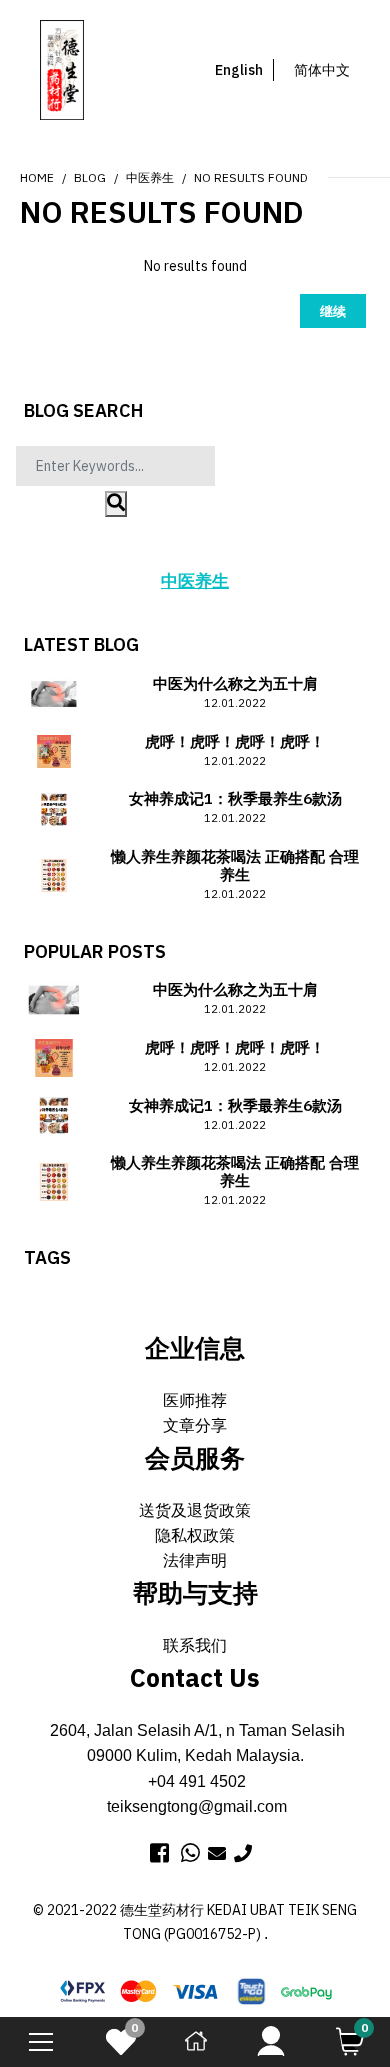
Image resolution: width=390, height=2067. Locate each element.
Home (37, 177)
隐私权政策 (195, 1535)
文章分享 (195, 1425)
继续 (333, 311)
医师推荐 (195, 1400)
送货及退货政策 (195, 1510)
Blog (90, 177)
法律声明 (195, 1560)
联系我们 (195, 1645)
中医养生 (150, 177)
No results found (251, 177)
